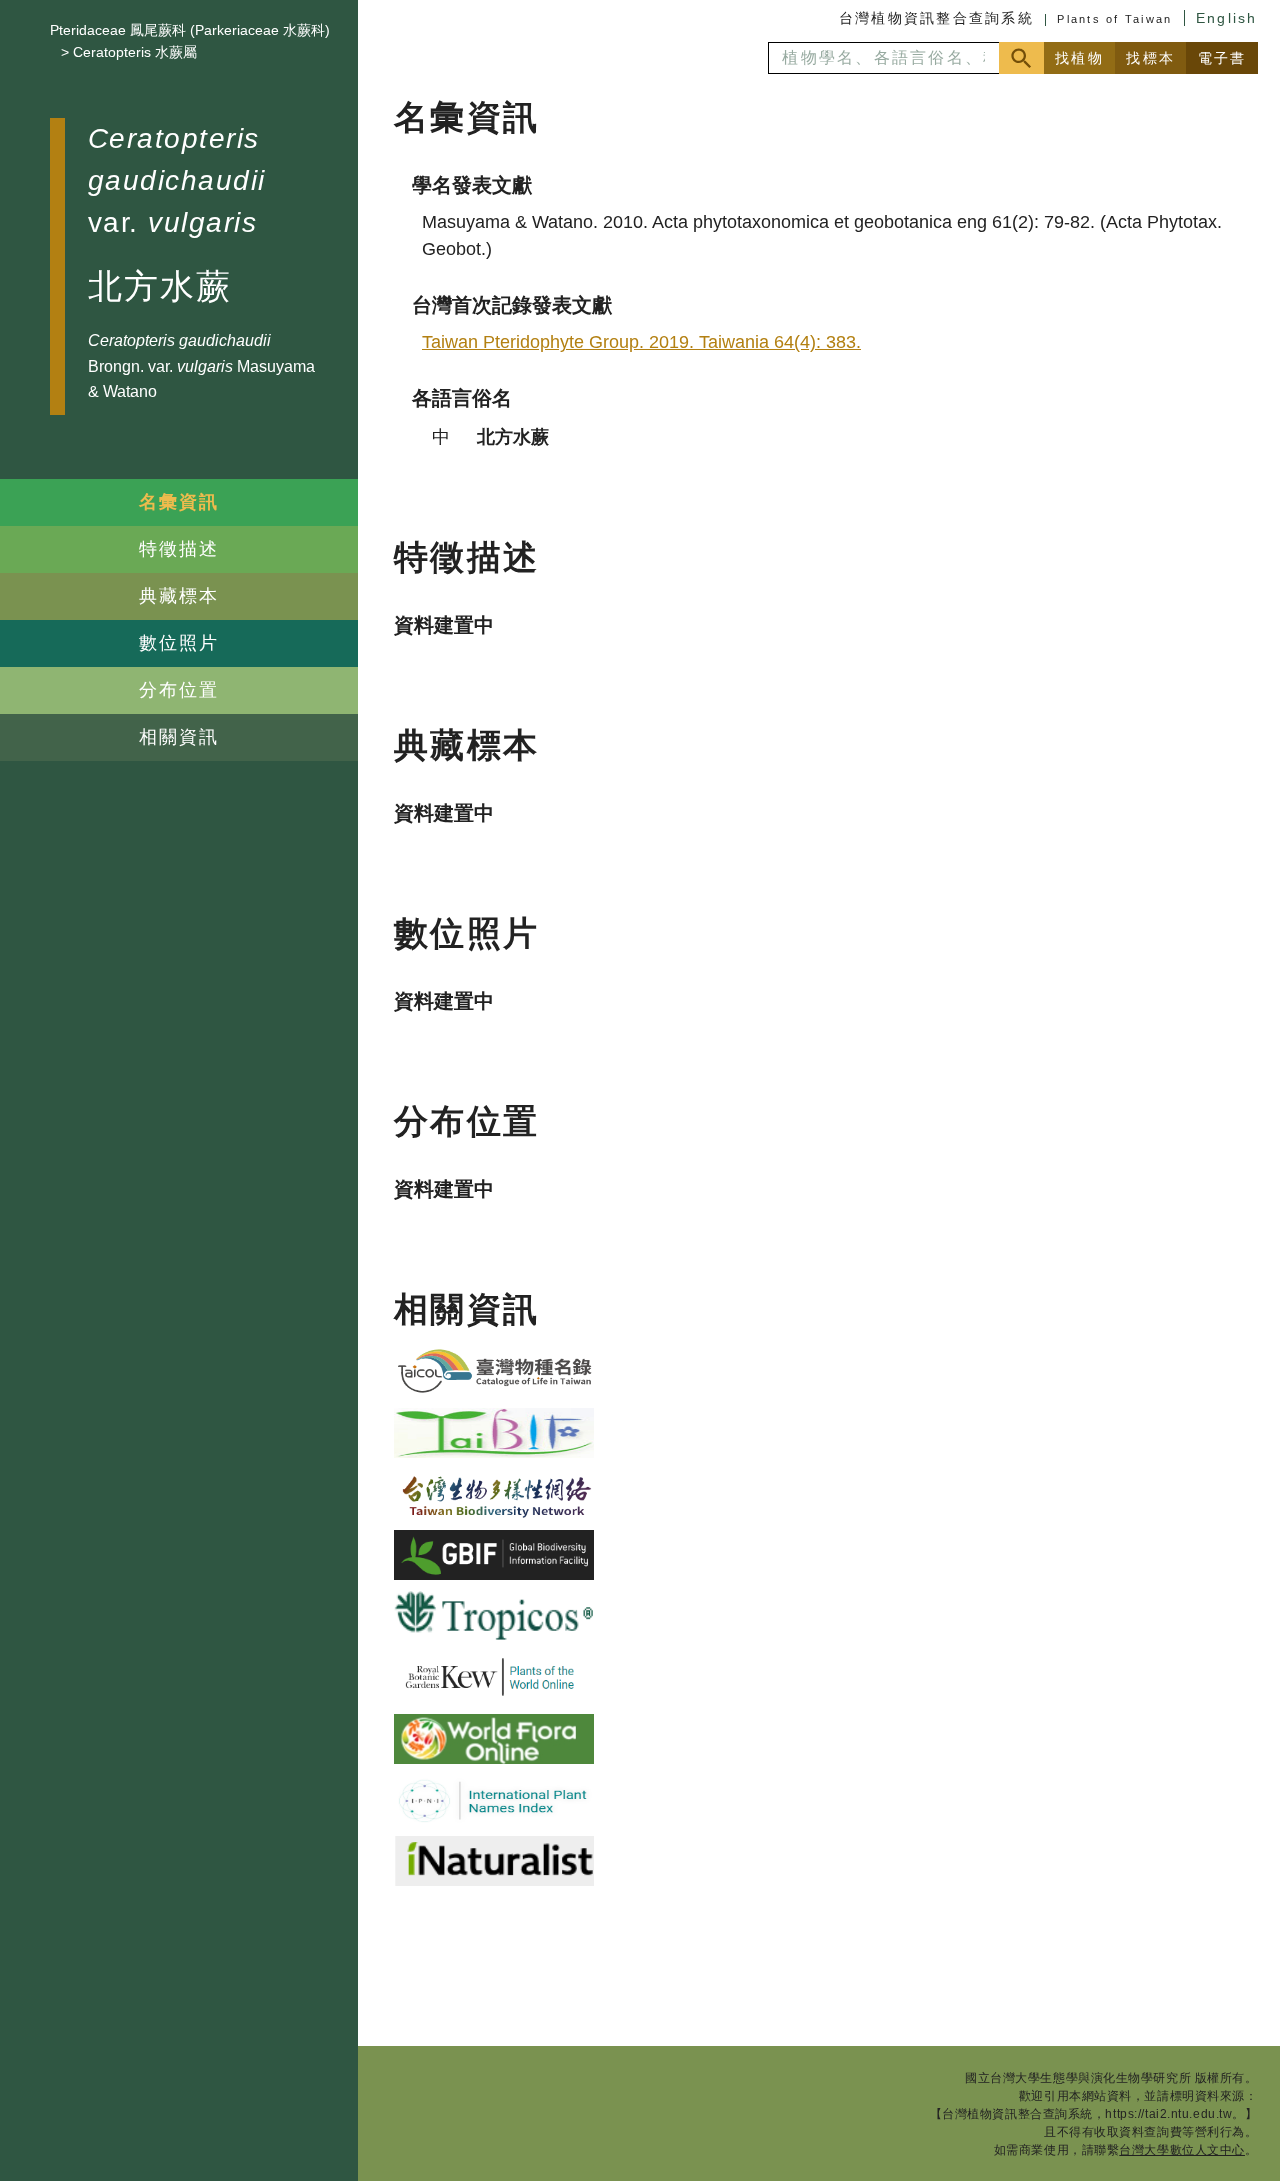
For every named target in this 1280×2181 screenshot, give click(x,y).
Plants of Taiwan (1114, 19)
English (1227, 18)
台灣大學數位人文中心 (1182, 2150)
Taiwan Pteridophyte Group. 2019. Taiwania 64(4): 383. (641, 342)
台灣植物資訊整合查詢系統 (936, 18)
